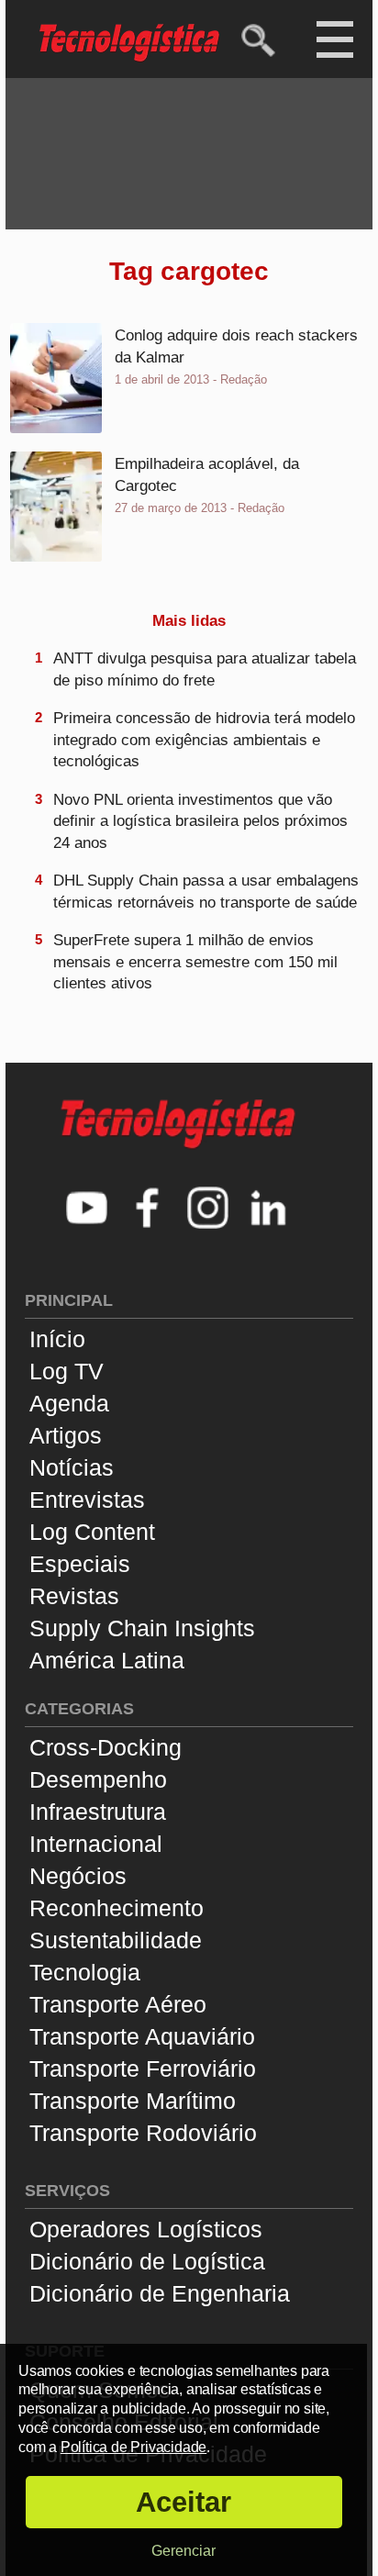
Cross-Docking (106, 1747)
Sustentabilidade (116, 1940)
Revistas (74, 1596)
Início (57, 1339)
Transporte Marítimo (133, 2101)
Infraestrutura (98, 1812)
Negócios (78, 1876)
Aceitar (183, 2502)
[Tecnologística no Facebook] (148, 1210)
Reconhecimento (117, 1908)
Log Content (92, 1532)
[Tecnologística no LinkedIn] (269, 1210)
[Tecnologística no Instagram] (208, 1210)
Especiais (80, 1564)
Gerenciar (183, 2551)
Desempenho (98, 1779)
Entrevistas (87, 1500)
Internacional (96, 1844)
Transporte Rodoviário (143, 2133)
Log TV (67, 1371)
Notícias (72, 1467)
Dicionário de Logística (147, 2261)
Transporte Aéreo (118, 2004)
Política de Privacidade (133, 2447)
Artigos (66, 1435)
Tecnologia (85, 1972)
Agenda (69, 1403)
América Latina (107, 1660)
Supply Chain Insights (142, 1628)
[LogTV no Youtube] (87, 1210)
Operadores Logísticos (146, 2229)
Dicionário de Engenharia (160, 2293)
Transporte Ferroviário (143, 2069)
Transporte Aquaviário (142, 2036)
